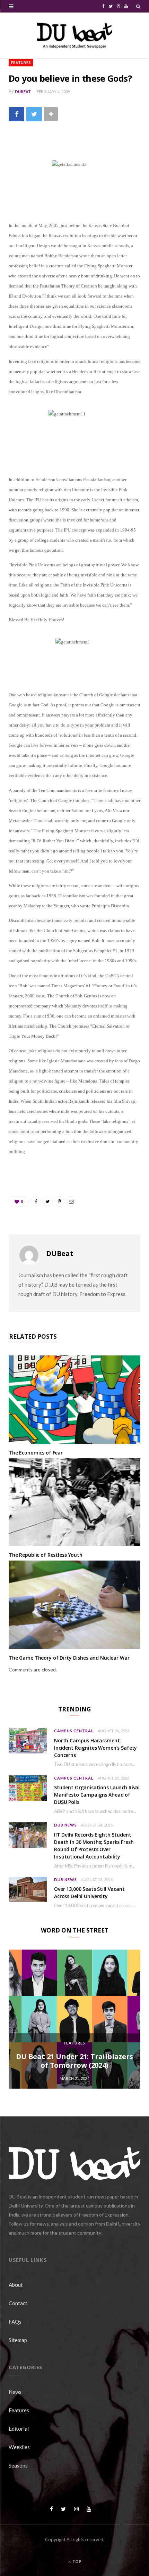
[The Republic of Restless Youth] (74, 1502)
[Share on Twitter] (34, 114)
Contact (18, 2303)
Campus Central (74, 1731)
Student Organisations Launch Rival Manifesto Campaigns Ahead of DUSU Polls (97, 1795)
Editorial (19, 2429)
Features (21, 62)
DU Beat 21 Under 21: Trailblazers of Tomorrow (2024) (74, 2061)
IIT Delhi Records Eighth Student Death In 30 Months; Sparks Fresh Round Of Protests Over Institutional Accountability (94, 1846)
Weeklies (19, 2447)
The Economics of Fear (36, 1453)
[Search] (138, 6)
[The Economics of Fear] (74, 1400)
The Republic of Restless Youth (46, 1555)
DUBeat (23, 92)
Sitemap (18, 2340)
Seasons (18, 2465)
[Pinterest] (59, 1201)
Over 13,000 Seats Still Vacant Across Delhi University (89, 1893)
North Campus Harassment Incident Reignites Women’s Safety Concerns (95, 1748)
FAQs (15, 2322)
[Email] (71, 1201)
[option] (74, 2019)
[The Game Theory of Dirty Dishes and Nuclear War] (74, 1605)
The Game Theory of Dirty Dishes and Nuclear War (69, 1658)
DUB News (65, 1825)
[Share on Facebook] (16, 114)
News (15, 2392)
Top (76, 2562)
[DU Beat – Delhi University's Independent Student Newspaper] (74, 35)
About (16, 2285)
